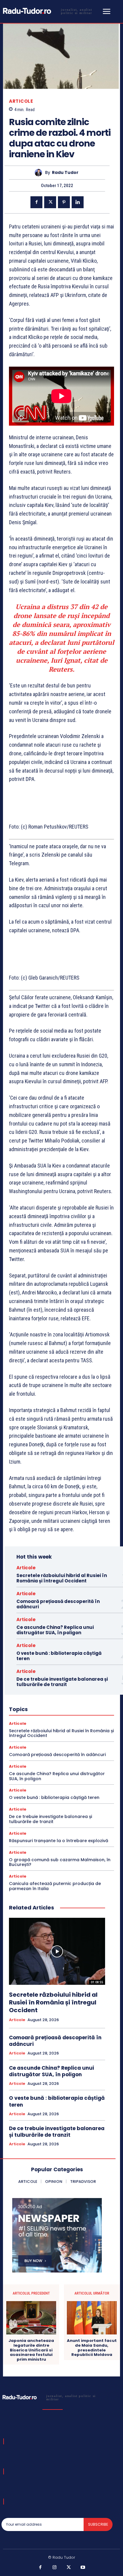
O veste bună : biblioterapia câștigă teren (59, 1656)
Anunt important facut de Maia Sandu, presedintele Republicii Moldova (92, 2348)
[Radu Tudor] (40, 173)
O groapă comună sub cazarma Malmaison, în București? (60, 1862)
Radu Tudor (65, 173)
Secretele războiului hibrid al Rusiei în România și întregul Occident (62, 1578)
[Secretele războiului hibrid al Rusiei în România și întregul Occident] (57, 1951)
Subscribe (98, 2524)
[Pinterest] (64, 202)
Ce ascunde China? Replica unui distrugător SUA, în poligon (55, 1630)
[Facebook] (36, 202)
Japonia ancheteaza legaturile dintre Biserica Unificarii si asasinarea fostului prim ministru (31, 2350)
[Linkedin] (78, 202)
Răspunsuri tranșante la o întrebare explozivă (59, 1841)
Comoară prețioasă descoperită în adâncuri (58, 1604)
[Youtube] (83, 2568)
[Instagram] (55, 2568)
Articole (21, 101)
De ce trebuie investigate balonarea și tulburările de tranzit (62, 1682)
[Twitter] (50, 202)
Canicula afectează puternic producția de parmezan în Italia (55, 1886)
